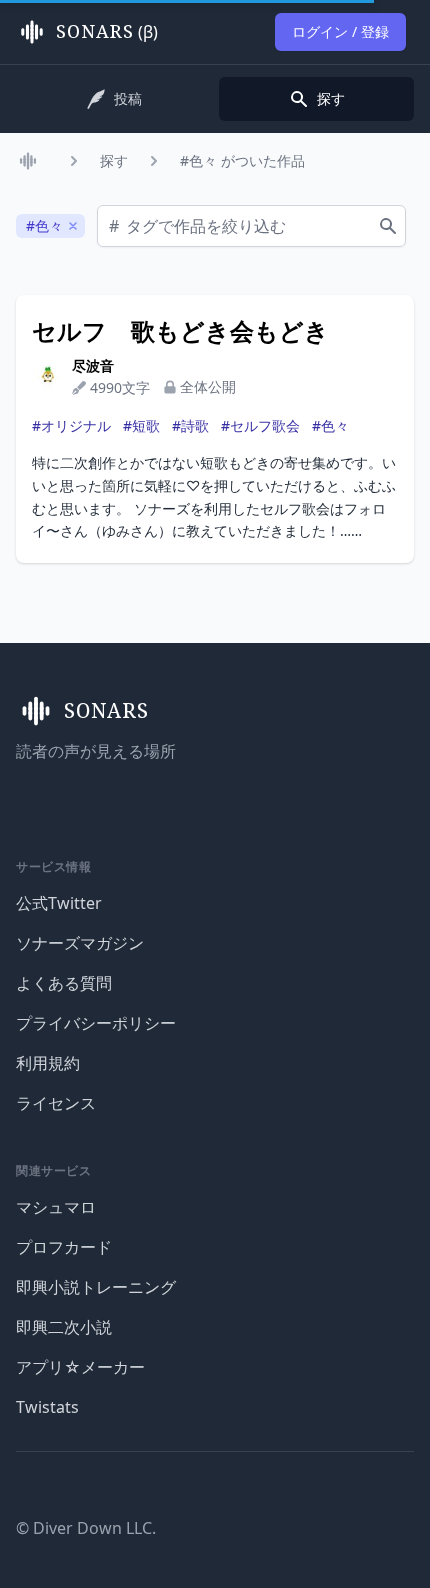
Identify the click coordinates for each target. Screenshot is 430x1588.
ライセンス (56, 1103)
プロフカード (64, 1247)
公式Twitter (59, 903)
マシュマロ (56, 1207)
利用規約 (48, 1063)
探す (114, 160)
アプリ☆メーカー (80, 1367)
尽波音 (93, 365)
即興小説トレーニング (96, 1287)
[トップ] (32, 161)
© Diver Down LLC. (86, 1528)
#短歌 (141, 425)
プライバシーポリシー (96, 1023)
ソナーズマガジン (80, 943)
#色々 (330, 425)
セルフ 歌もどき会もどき (180, 331)
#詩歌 (190, 425)
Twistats (47, 1407)
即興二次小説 (64, 1327)
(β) (107, 32)
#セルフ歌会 (260, 425)
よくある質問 (64, 983)
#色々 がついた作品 (242, 160)
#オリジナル (71, 425)
